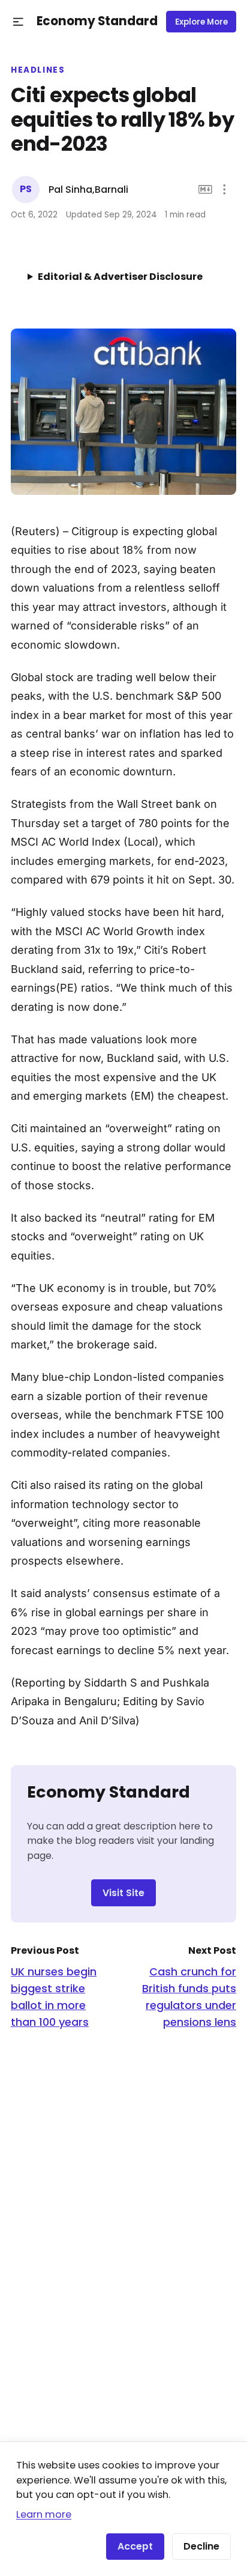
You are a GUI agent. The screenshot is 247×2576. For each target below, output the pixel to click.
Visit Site (123, 1893)
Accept (135, 2546)
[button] (18, 22)
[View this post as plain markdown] (205, 189)
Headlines (38, 70)
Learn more (44, 2514)
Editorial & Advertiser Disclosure (120, 277)
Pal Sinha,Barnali (88, 189)
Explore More (201, 22)
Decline (201, 2546)
